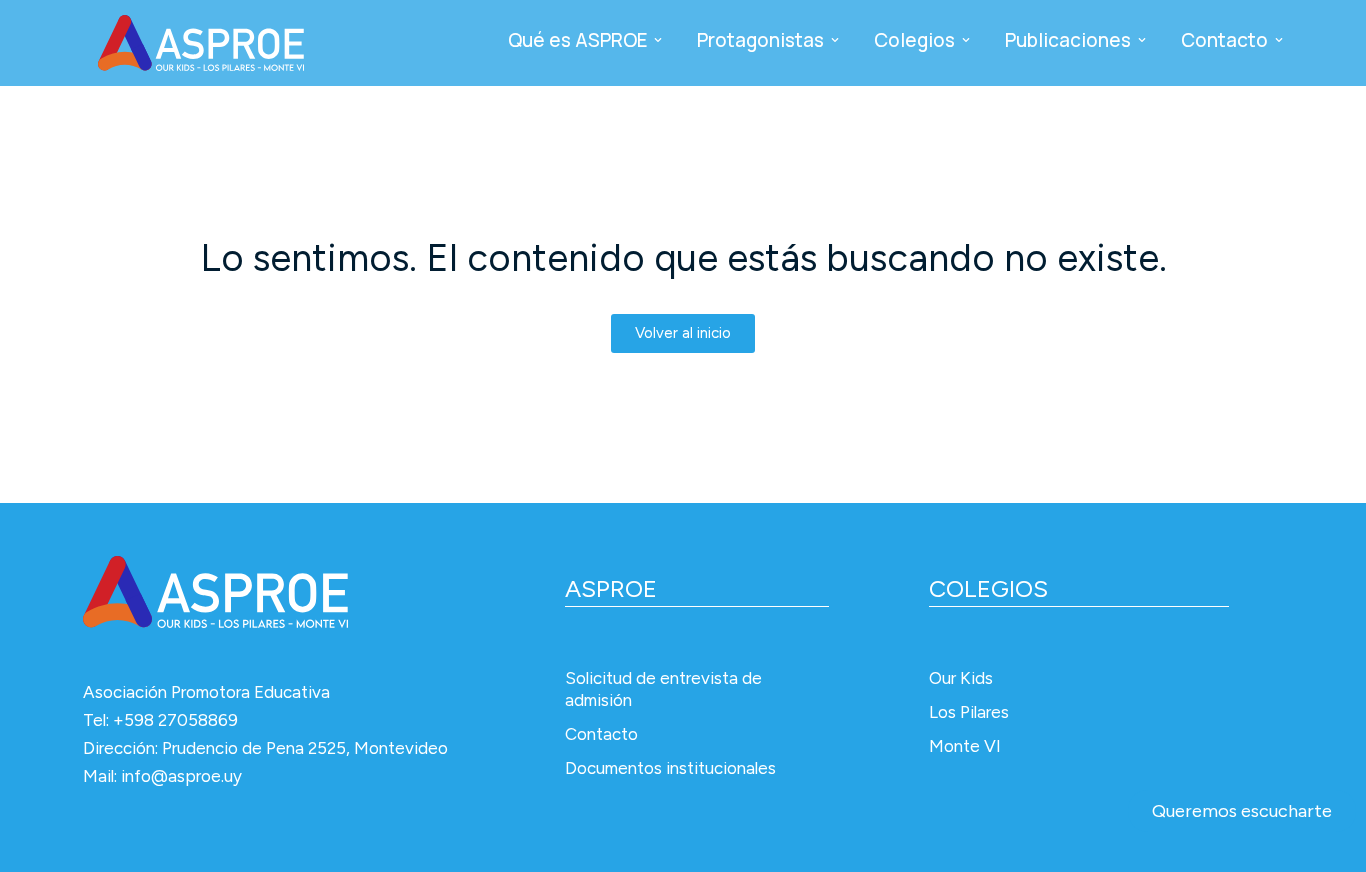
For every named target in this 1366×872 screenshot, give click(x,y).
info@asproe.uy (181, 776)
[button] (658, 40)
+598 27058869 (175, 720)
